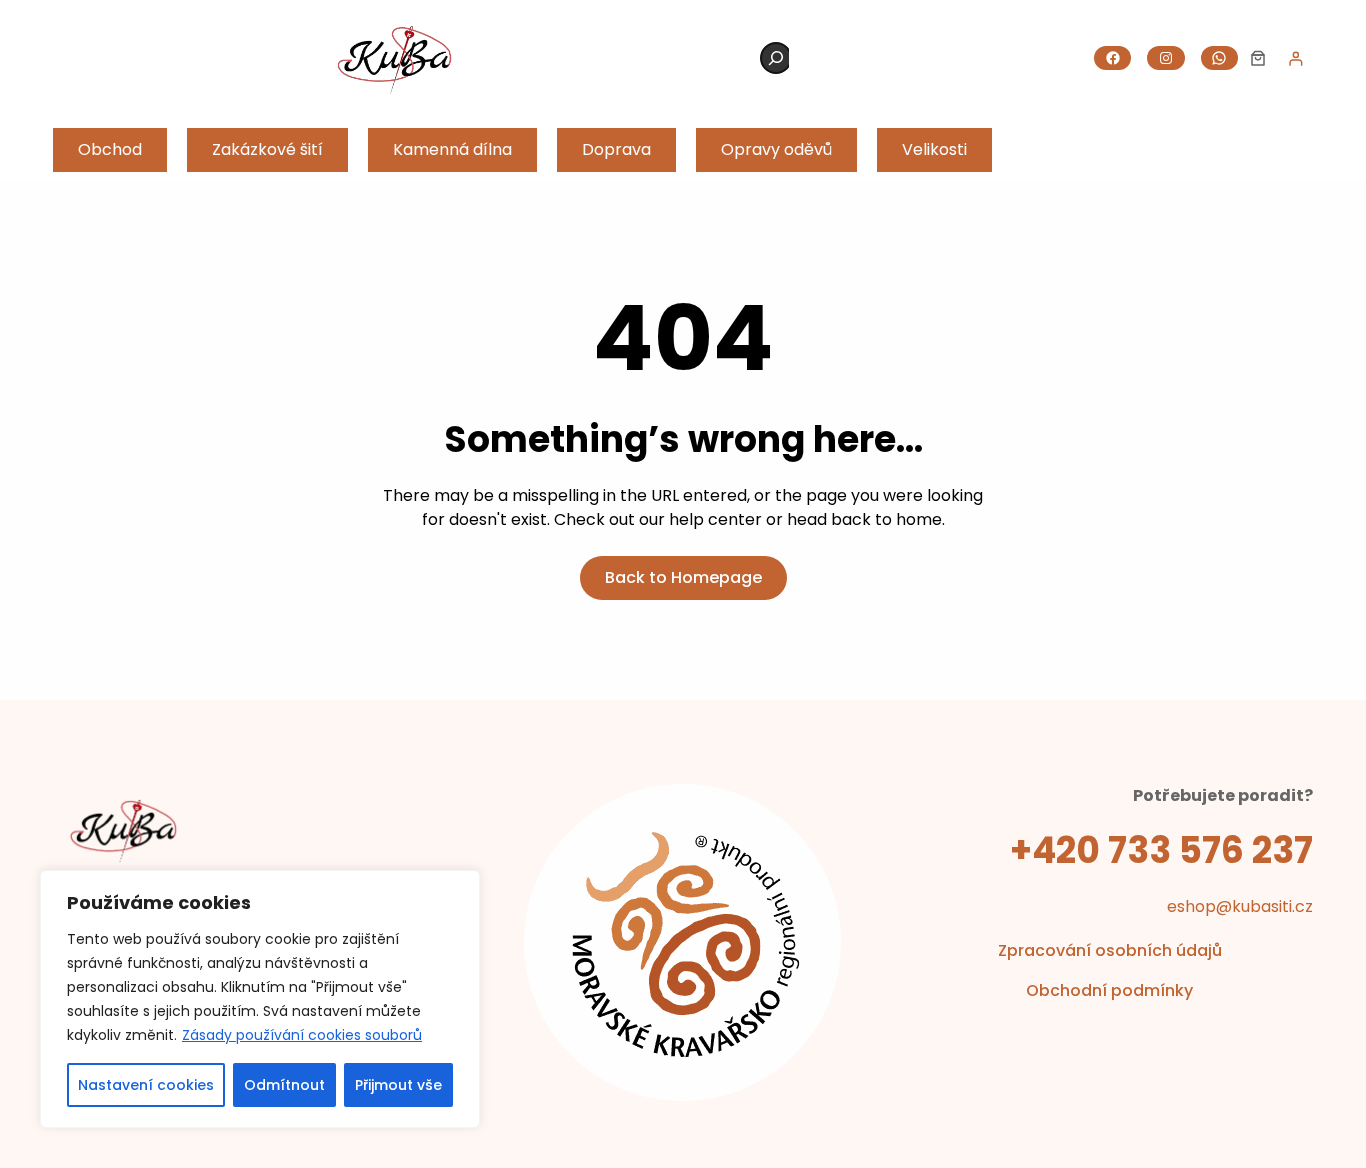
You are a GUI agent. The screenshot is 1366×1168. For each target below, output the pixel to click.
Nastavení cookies (146, 1085)
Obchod (110, 149)
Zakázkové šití (267, 149)
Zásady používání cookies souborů (302, 1035)
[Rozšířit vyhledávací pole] (776, 58)
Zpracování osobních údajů (1110, 950)
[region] (260, 999)
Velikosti (934, 149)
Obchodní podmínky (1109, 990)
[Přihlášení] (1295, 58)
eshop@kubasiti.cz (1240, 906)
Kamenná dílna (452, 149)
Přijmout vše (398, 1085)
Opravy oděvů (776, 149)
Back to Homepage (683, 577)
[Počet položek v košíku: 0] (1258, 58)
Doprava (616, 149)
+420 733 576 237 (1161, 850)
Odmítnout (284, 1085)
